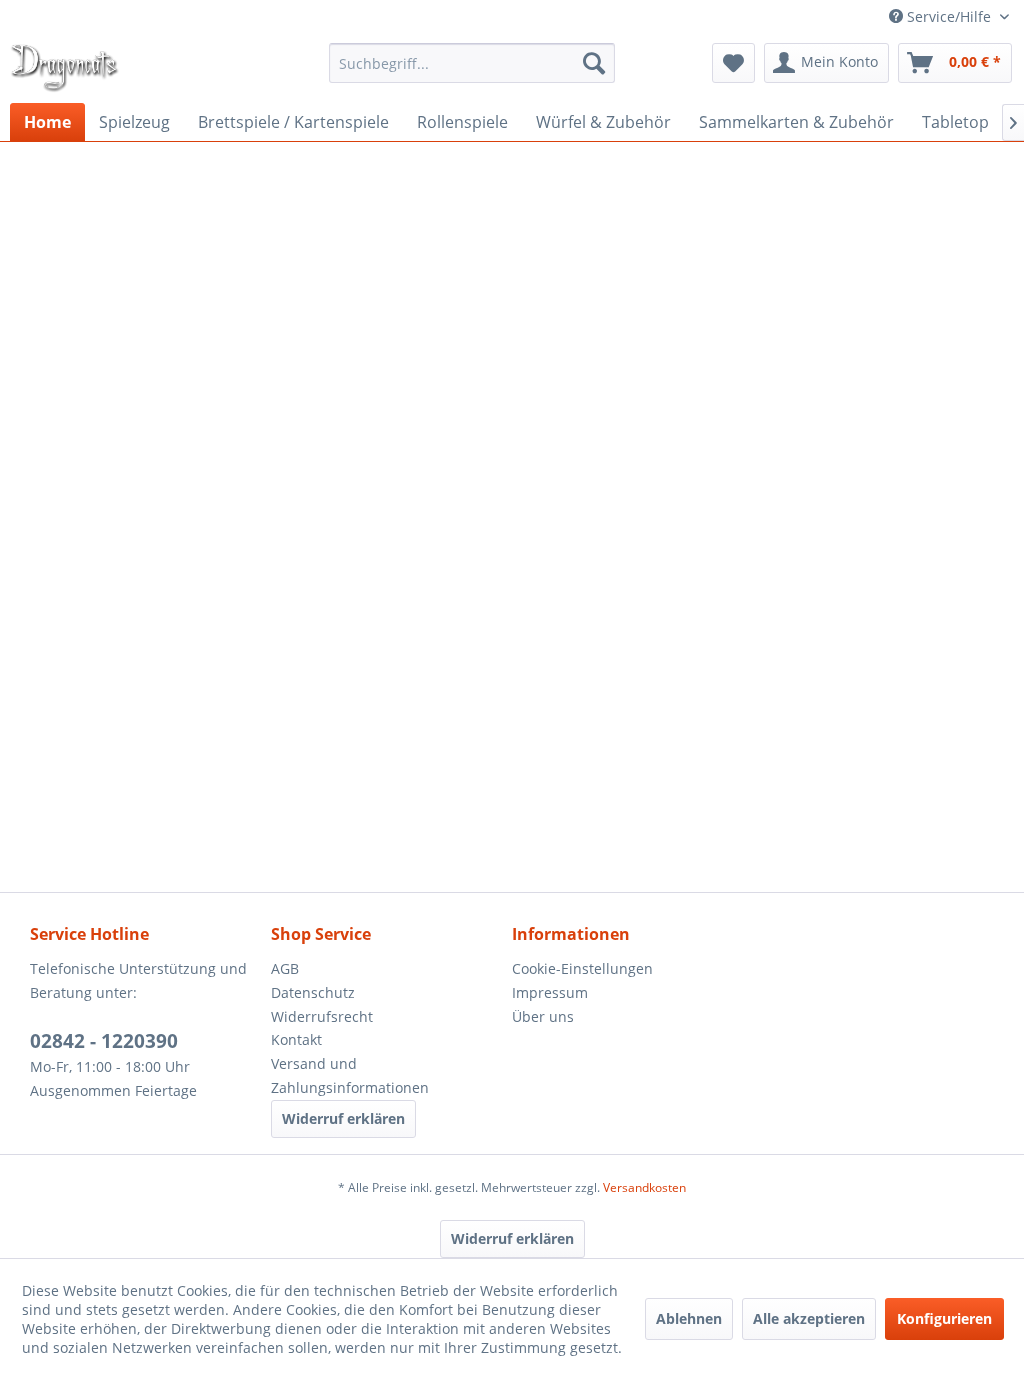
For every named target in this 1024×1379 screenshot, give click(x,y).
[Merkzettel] (733, 63)
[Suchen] (594, 63)
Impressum (550, 992)
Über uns (543, 1016)
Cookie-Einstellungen (582, 968)
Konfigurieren (944, 1318)
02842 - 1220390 (104, 1041)
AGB (285, 968)
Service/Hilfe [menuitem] (949, 16)
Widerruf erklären (343, 1118)
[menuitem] (472, 63)
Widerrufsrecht (322, 1016)
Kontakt (296, 1039)
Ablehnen (689, 1318)
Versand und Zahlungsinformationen (350, 1075)
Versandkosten (644, 1187)
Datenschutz (313, 992)
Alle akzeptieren (809, 1318)
